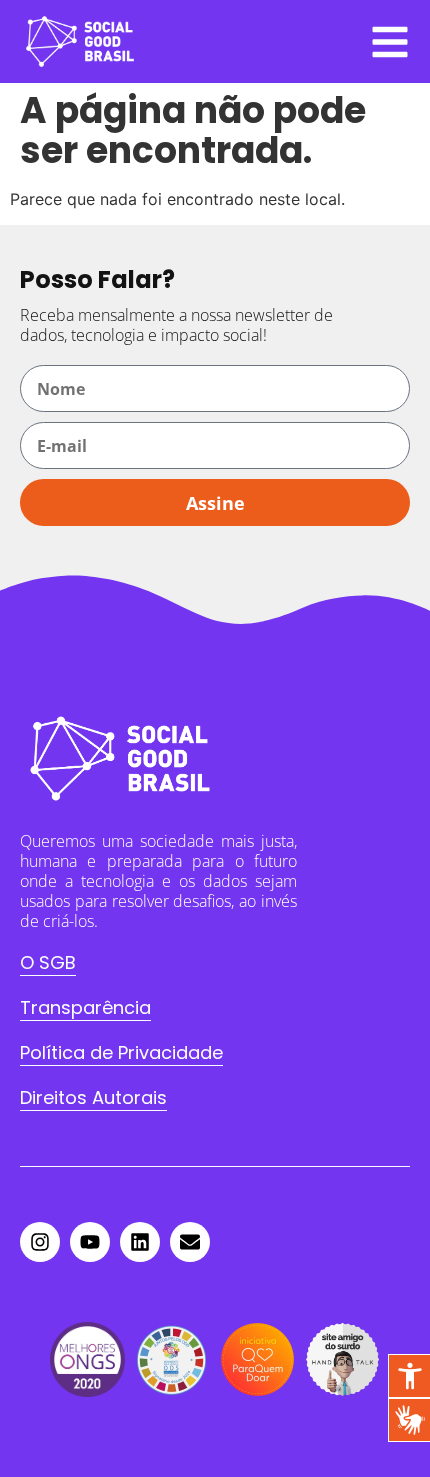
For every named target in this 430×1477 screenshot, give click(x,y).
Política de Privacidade (121, 1052)
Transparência (85, 1007)
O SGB (48, 962)
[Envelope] (190, 1242)
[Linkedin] (140, 1242)
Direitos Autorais (93, 1097)
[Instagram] (40, 1242)
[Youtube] (90, 1242)
